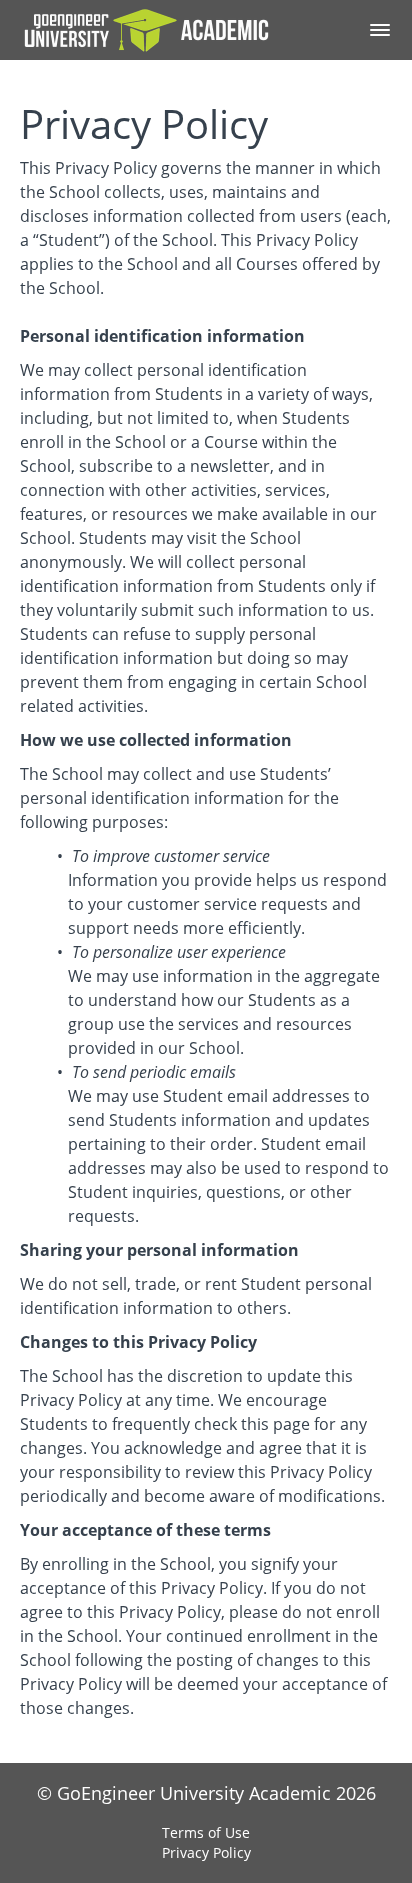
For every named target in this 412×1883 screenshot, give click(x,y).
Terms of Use (206, 1832)
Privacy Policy (206, 1852)
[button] (380, 30)
